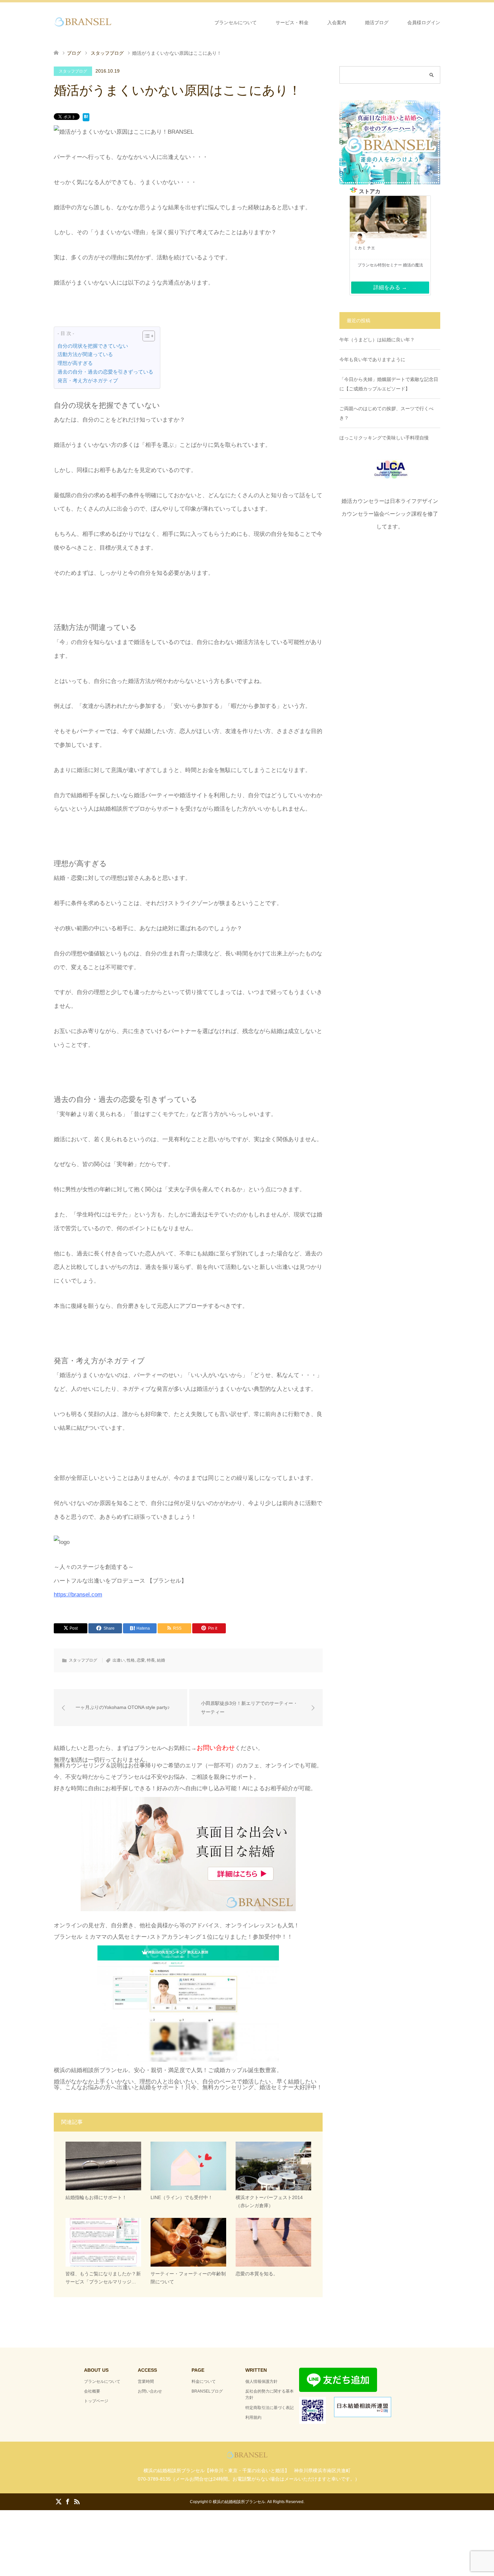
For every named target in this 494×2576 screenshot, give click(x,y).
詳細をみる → (390, 287)
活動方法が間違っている (85, 354)
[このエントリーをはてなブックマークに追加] (86, 118)
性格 (131, 1660)
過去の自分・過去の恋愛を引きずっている (105, 372)
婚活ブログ (377, 23)
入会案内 (337, 23)
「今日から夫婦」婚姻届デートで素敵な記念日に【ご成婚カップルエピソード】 (389, 384)
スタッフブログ (73, 71)
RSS (77, 2501)
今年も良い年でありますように (372, 359)
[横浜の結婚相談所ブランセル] (113, 22)
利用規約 (253, 2417)
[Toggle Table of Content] (145, 336)
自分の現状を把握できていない (93, 346)
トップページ (96, 2401)
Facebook (68, 2501)
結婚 (161, 1660)
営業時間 (146, 2381)
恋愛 (141, 1660)
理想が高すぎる (75, 363)
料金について (204, 2381)
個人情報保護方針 (261, 2381)
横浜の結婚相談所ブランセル (239, 2502)
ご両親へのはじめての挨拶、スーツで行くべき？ (386, 413)
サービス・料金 (292, 23)
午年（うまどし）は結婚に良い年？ (377, 340)
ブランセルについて (236, 23)
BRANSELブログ (207, 2391)
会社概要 (92, 2391)
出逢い (119, 1660)
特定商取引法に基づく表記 (270, 2408)
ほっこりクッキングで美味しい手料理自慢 (384, 438)
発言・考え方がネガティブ (88, 380)
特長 (151, 1660)
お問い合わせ (150, 2391)
